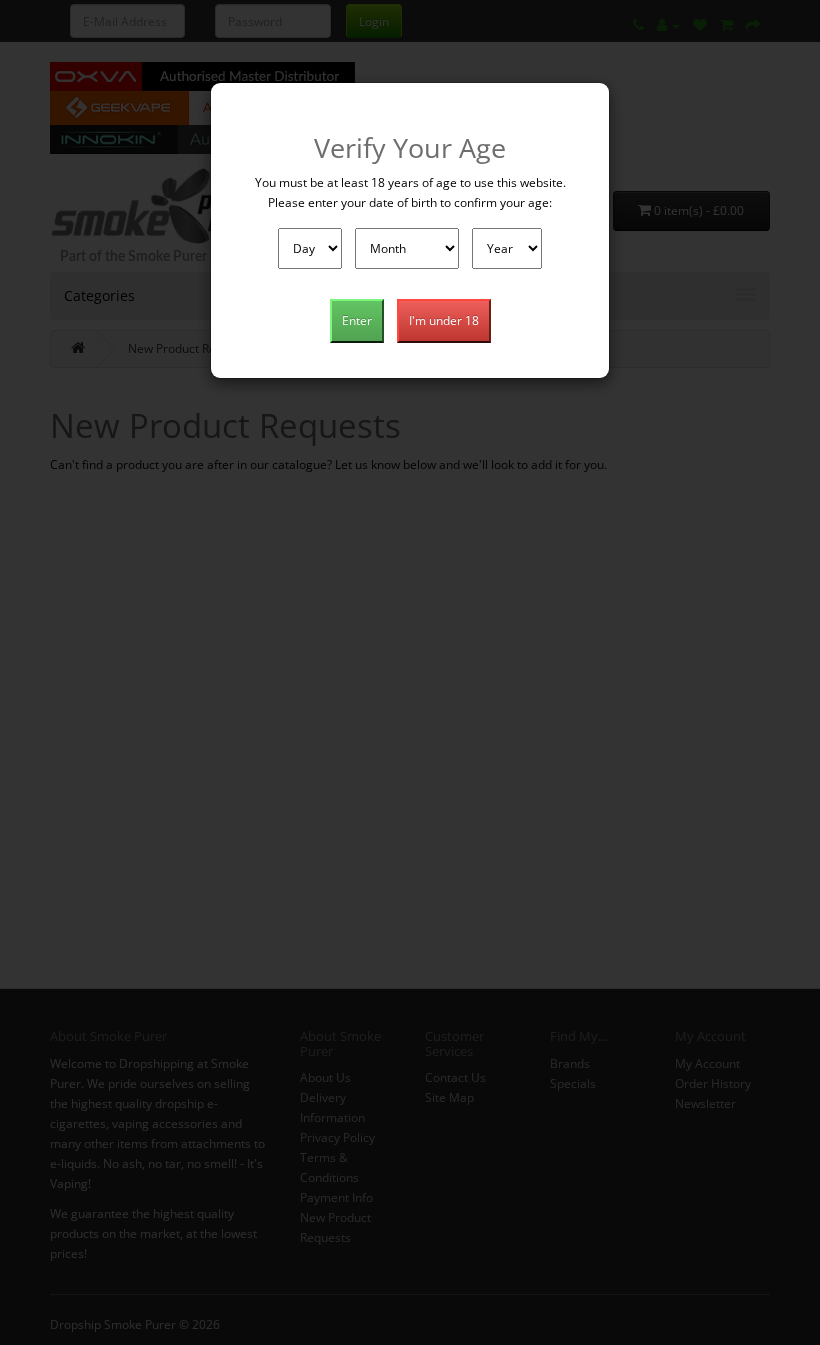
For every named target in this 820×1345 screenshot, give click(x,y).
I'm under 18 (444, 320)
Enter (357, 320)
